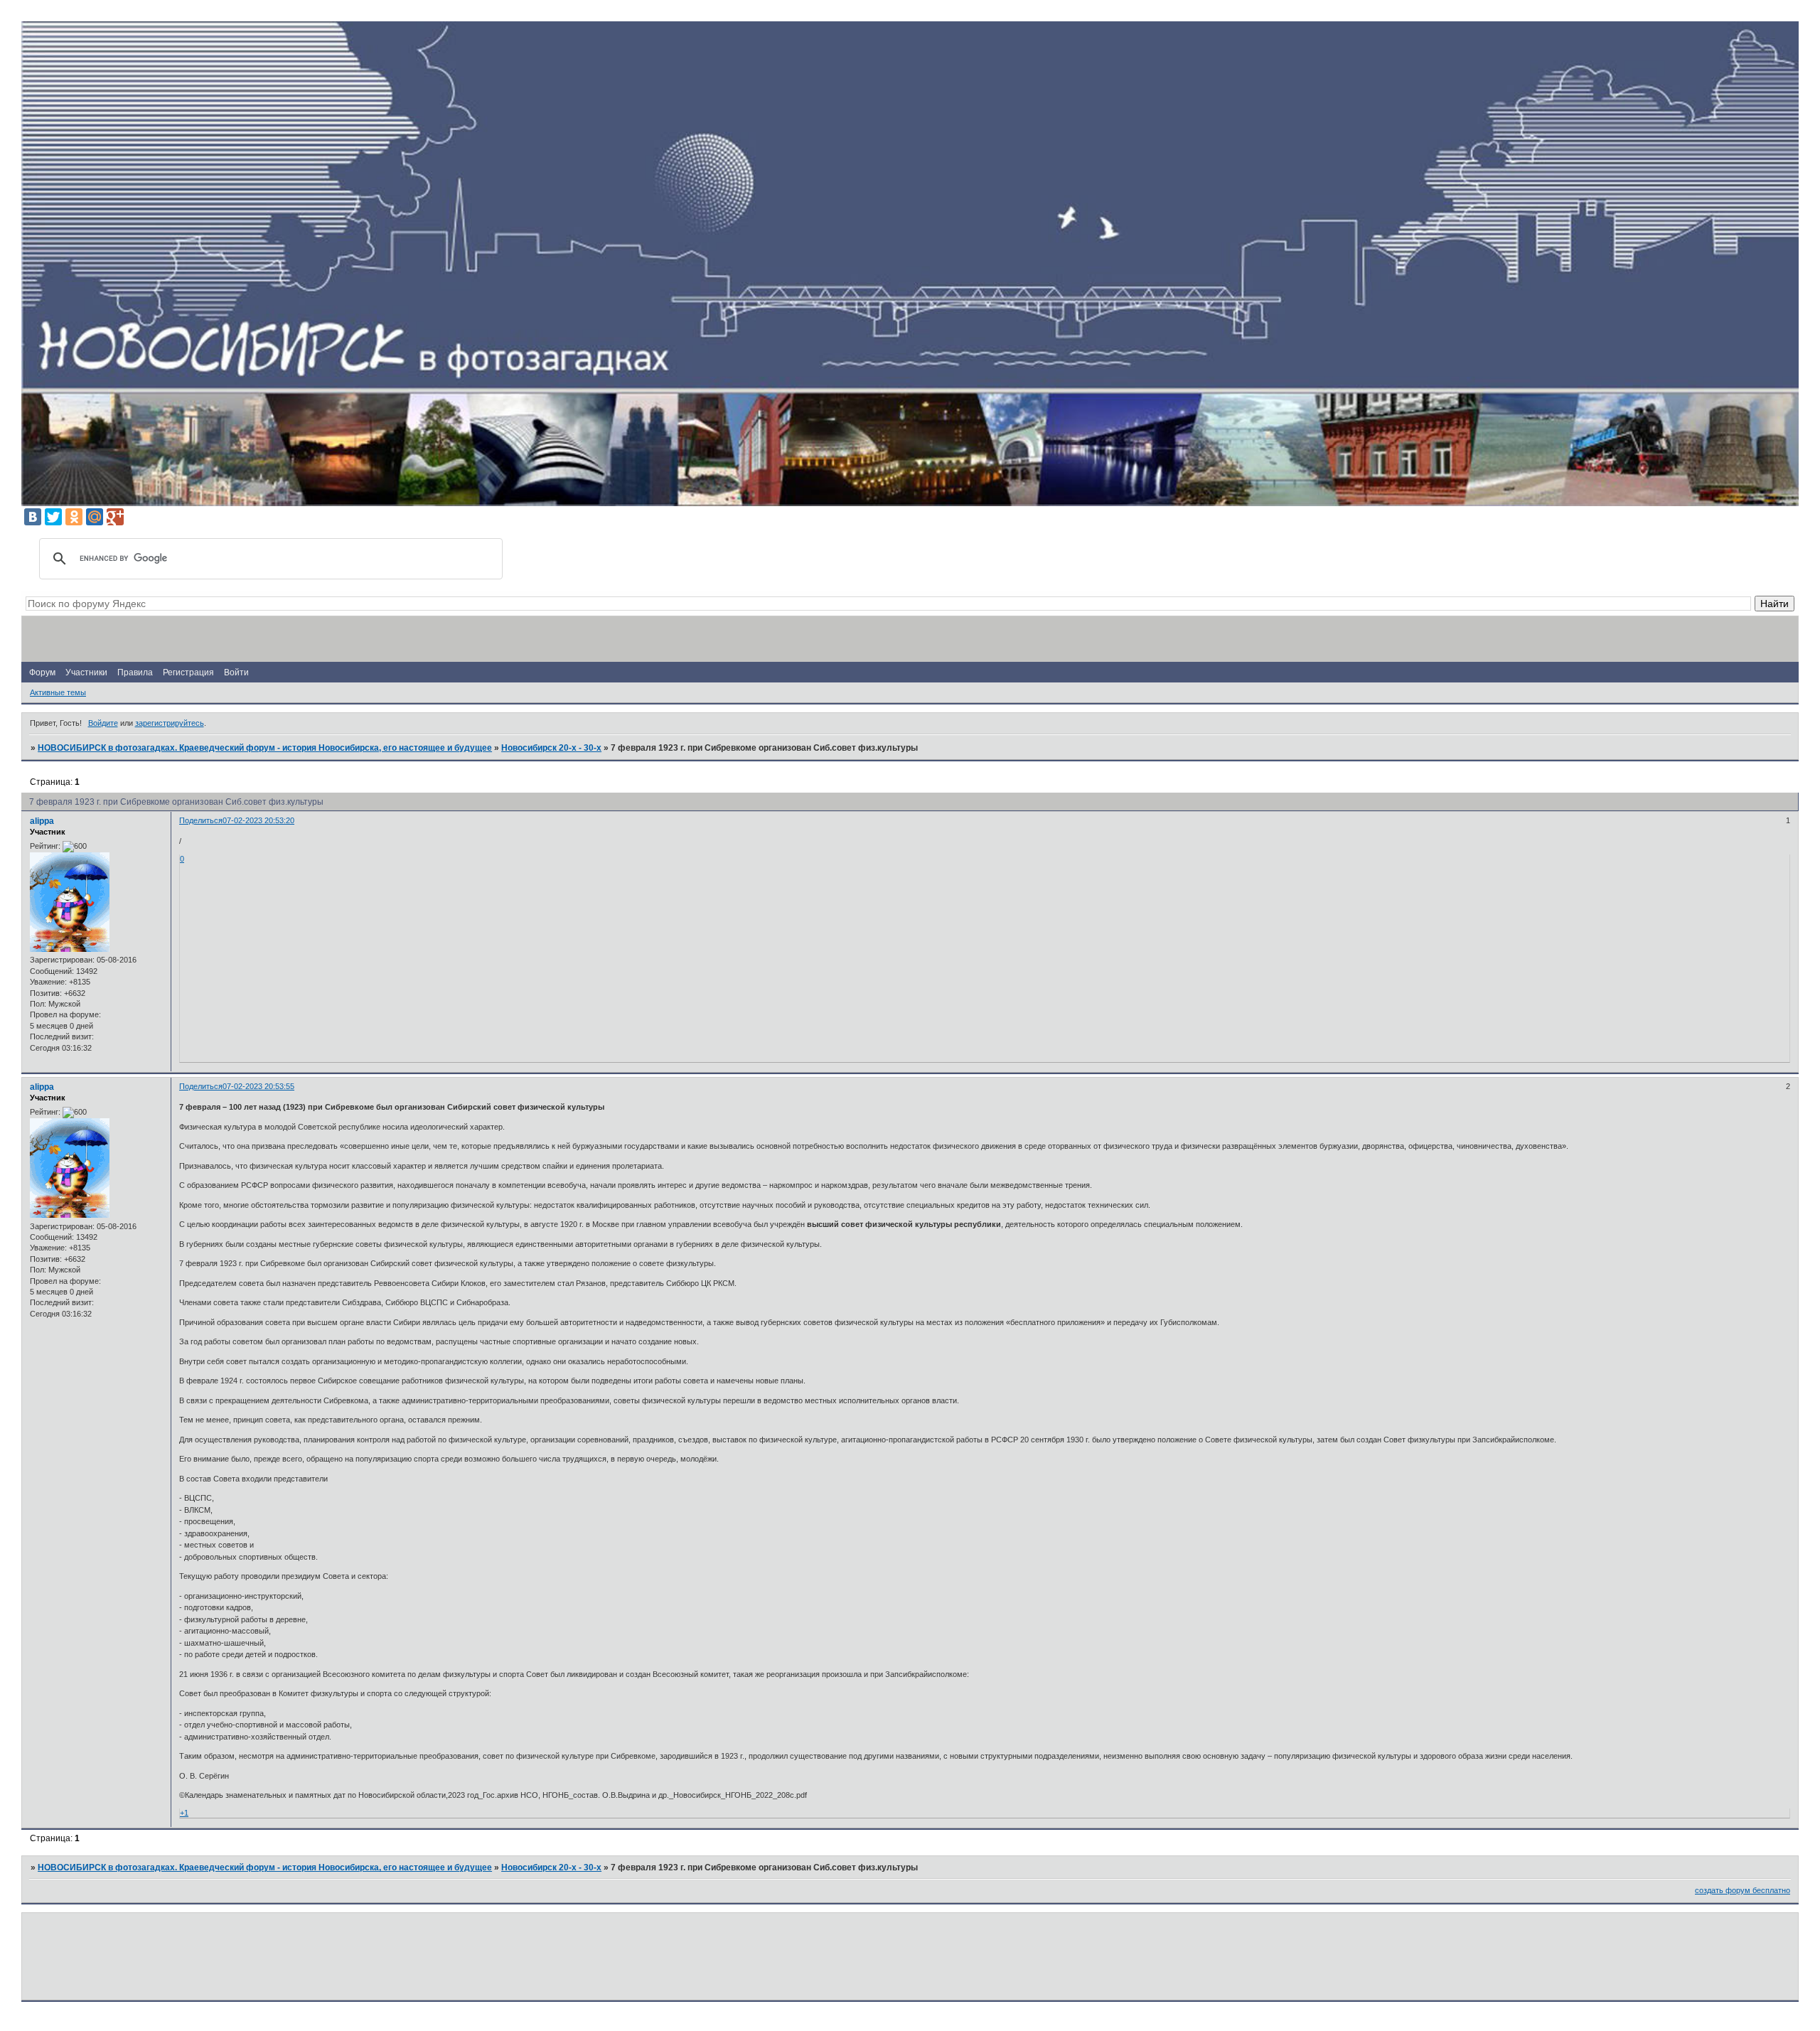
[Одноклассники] (74, 517)
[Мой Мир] (95, 517)
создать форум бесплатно (1743, 1890)
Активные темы (58, 692)
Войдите (103, 723)
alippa (42, 821)
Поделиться (201, 820)
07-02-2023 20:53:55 (258, 1086)
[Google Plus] (115, 517)
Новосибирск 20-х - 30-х (551, 748)
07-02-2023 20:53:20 (258, 820)
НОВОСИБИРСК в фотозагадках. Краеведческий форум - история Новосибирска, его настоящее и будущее (265, 748)
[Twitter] (53, 517)
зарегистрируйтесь (170, 723)
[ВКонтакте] (33, 517)
